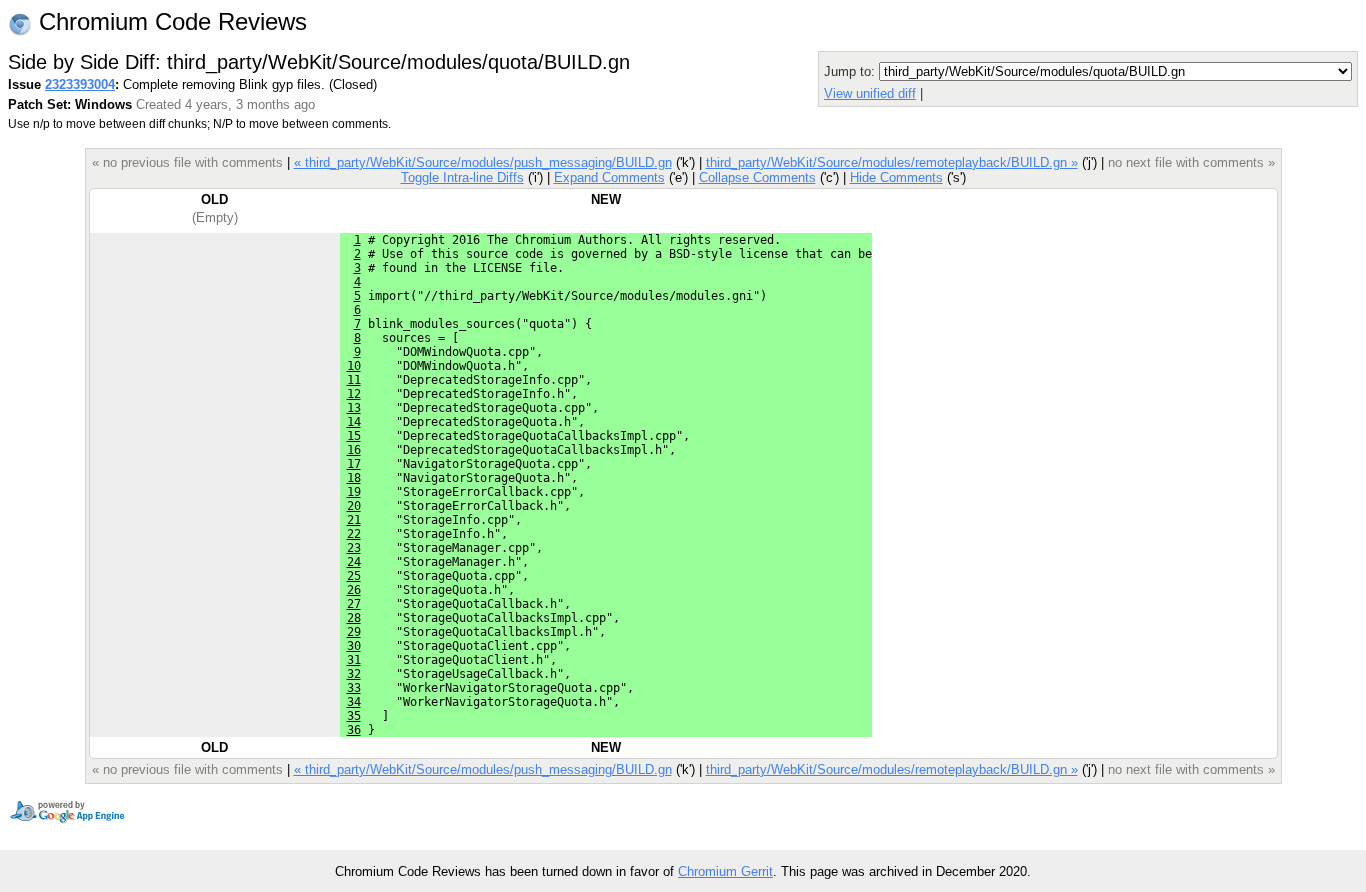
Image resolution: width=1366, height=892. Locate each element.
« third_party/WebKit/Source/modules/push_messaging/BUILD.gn (483, 162)
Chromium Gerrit (725, 871)
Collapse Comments (757, 177)
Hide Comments (896, 177)
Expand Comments (609, 177)
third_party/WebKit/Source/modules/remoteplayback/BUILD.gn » (892, 162)
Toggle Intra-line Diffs (462, 177)
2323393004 (80, 84)
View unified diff (870, 93)
